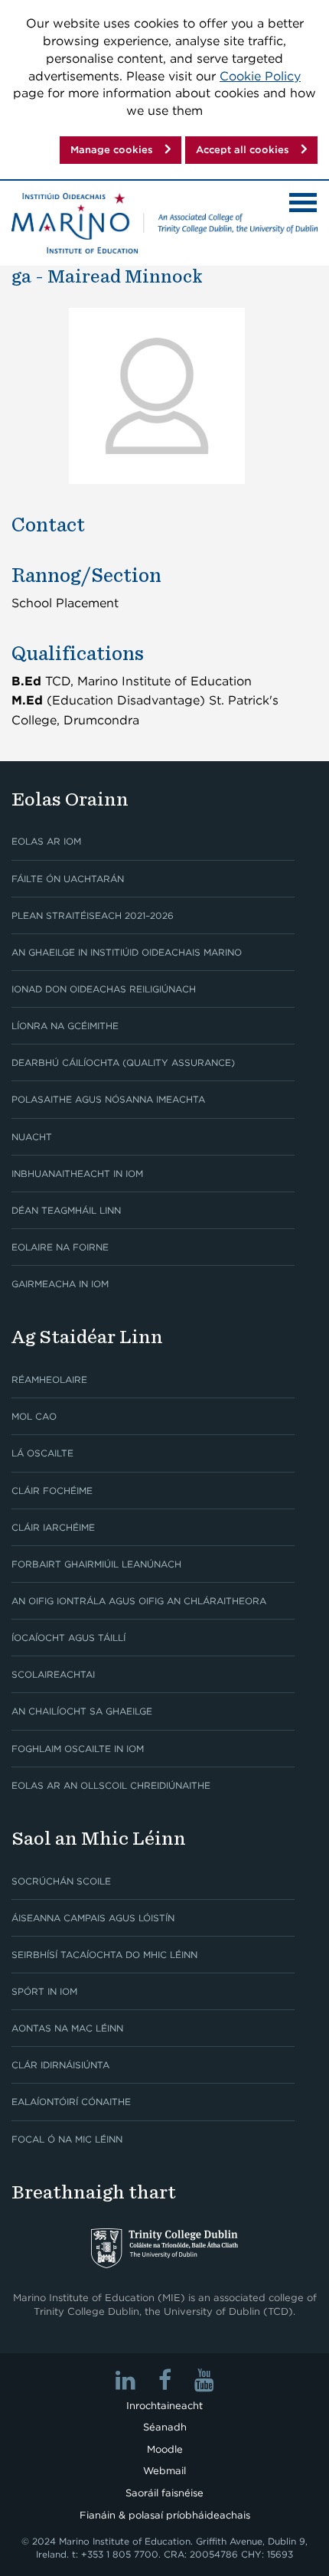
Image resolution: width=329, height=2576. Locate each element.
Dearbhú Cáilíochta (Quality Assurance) (123, 1062)
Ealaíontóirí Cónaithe (71, 2102)
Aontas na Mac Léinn (67, 2028)
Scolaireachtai (53, 1674)
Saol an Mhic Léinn (99, 1838)
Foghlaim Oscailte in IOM (78, 1749)
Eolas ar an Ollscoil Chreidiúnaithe (111, 1785)
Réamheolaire (49, 1380)
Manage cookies (112, 150)
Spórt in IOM (44, 1991)
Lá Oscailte (42, 1453)
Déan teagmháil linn (66, 1210)
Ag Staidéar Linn (87, 1337)
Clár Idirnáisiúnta (60, 2065)
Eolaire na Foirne (60, 1247)
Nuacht (32, 1137)
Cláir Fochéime (52, 1491)
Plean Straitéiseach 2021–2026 (93, 915)
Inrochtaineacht (164, 2406)
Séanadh (165, 2427)
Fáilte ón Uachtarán (68, 879)
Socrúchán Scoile (61, 1881)
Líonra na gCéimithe (65, 1026)
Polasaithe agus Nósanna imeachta (108, 1099)
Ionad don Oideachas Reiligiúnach (104, 989)
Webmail (164, 2471)
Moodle (165, 2449)
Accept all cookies (243, 150)
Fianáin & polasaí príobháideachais (165, 2515)
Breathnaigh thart (94, 2192)
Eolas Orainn (70, 799)
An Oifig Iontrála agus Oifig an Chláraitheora (139, 1601)
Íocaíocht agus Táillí (68, 1638)
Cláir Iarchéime (53, 1527)
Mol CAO (34, 1416)
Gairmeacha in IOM (60, 1284)
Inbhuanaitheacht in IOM (77, 1174)
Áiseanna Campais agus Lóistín (93, 1918)
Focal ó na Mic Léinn (67, 2139)
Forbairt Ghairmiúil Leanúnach (96, 1564)
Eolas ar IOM (46, 841)
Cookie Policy (260, 76)
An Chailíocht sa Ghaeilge (82, 1711)
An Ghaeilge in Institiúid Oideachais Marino (127, 952)
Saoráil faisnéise (164, 2493)
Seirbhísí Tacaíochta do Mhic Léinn (104, 1955)
